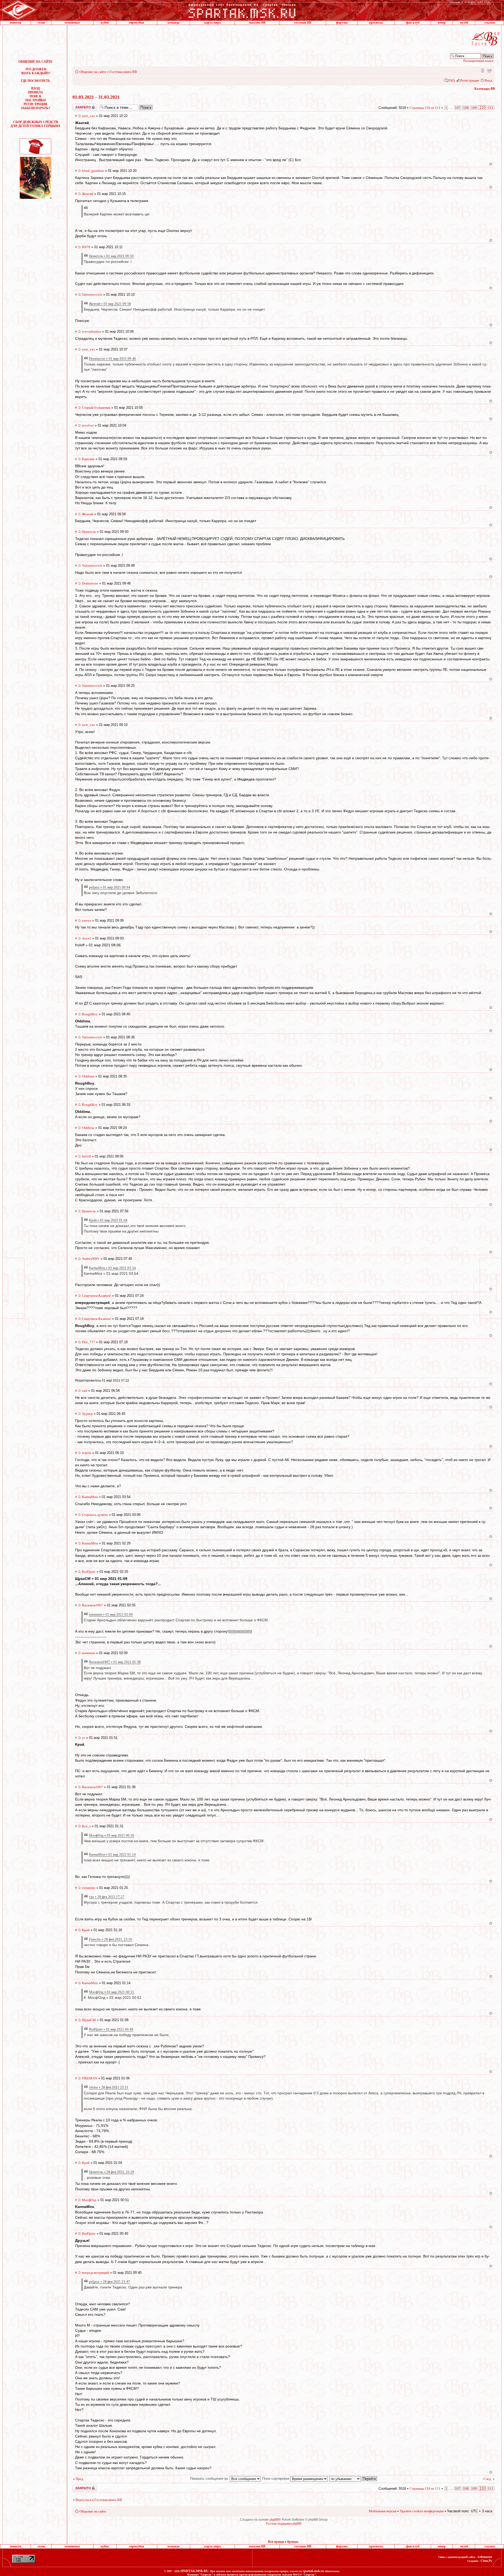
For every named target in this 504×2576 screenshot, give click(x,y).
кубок (105, 23)
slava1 (86, 938)
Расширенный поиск (478, 61)
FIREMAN (90, 2078)
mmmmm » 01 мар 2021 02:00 (111, 1614)
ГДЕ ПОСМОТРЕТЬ (35, 81)
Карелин (88, 459)
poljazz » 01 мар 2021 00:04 (110, 887)
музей (464, 23)
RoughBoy (90, 1014)
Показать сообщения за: (210, 2479)
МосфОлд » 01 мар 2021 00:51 (112, 1992)
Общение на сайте (93, 72)
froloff (86, 1156)
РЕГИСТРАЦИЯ (35, 104)
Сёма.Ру (486, 2561)
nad (85, 1391)
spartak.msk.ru (313, 2571)
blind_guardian (93, 171)
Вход (488, 80)
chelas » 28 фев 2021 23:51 (109, 2087)
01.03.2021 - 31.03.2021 (96, 97)
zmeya (86, 920)
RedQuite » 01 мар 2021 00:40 (111, 2029)
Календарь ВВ (485, 89)
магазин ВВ (257, 23)
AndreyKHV (91, 1259)
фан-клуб (413, 23)
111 (491, 108)
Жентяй (88, 194)
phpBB (274, 2520)
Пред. (80, 2479)
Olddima (88, 1076)
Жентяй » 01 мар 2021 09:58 (110, 304)
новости (16, 23)
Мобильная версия (482, 70)
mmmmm (88, 1653)
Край (86, 1930)
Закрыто (78, 106)
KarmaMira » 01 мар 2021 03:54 (112, 1268)
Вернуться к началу (491, 164)
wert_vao (88, 116)
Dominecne (90, 583)
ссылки (490, 23)
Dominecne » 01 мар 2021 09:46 (112, 358)
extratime (89, 1888)
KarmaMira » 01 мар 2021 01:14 (112, 1854)
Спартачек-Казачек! (96, 1296)
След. (488, 2479)
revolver (88, 425)
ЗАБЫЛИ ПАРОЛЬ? (35, 108)
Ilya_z (86, 1826)
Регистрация (470, 80)
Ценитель (89, 532)
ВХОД (35, 88)
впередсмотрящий (95, 2273)
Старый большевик (96, 408)
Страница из (425, 108)
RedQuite (89, 1572)
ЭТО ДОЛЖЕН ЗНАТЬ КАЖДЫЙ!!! (36, 71)
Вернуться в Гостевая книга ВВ (99, 2500)
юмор (442, 23)
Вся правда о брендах (283, 2542)
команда (174, 23)
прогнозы (376, 23)
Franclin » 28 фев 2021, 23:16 (111, 1939)
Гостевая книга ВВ (123, 72)
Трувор (87, 1414)
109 (474, 108)
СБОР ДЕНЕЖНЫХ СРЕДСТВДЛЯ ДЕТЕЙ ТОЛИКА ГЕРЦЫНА (35, 124)
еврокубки (137, 23)
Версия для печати (489, 70)
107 (458, 108)
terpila (86, 1453)
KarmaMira (90, 1497)
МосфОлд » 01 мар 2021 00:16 (112, 1835)
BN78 (86, 247)
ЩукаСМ (89, 2020)
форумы (342, 23)
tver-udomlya (91, 331)
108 (466, 108)
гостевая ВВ (303, 23)
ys (83, 1738)
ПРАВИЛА (35, 92)
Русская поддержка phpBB (284, 2524)
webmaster (485, 2557)
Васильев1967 (92, 1605)
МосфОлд (89, 2200)
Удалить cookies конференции (422, 2511)
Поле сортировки (276, 2479)
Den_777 (88, 1342)
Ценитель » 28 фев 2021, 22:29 (112, 2172)
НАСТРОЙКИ (36, 100)
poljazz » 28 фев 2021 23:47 (109, 2282)
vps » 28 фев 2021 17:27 (107, 1897)
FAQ (451, 80)
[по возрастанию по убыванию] (353, 2479)
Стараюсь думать (95, 1515)
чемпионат (72, 23)
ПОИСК (36, 96)
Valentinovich (92, 294)
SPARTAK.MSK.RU (194, 2571)
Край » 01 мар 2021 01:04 (108, 1220)
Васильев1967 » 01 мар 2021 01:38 (115, 1662)
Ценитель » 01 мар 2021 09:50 (111, 256)
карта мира (212, 23)
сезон (41, 23)
